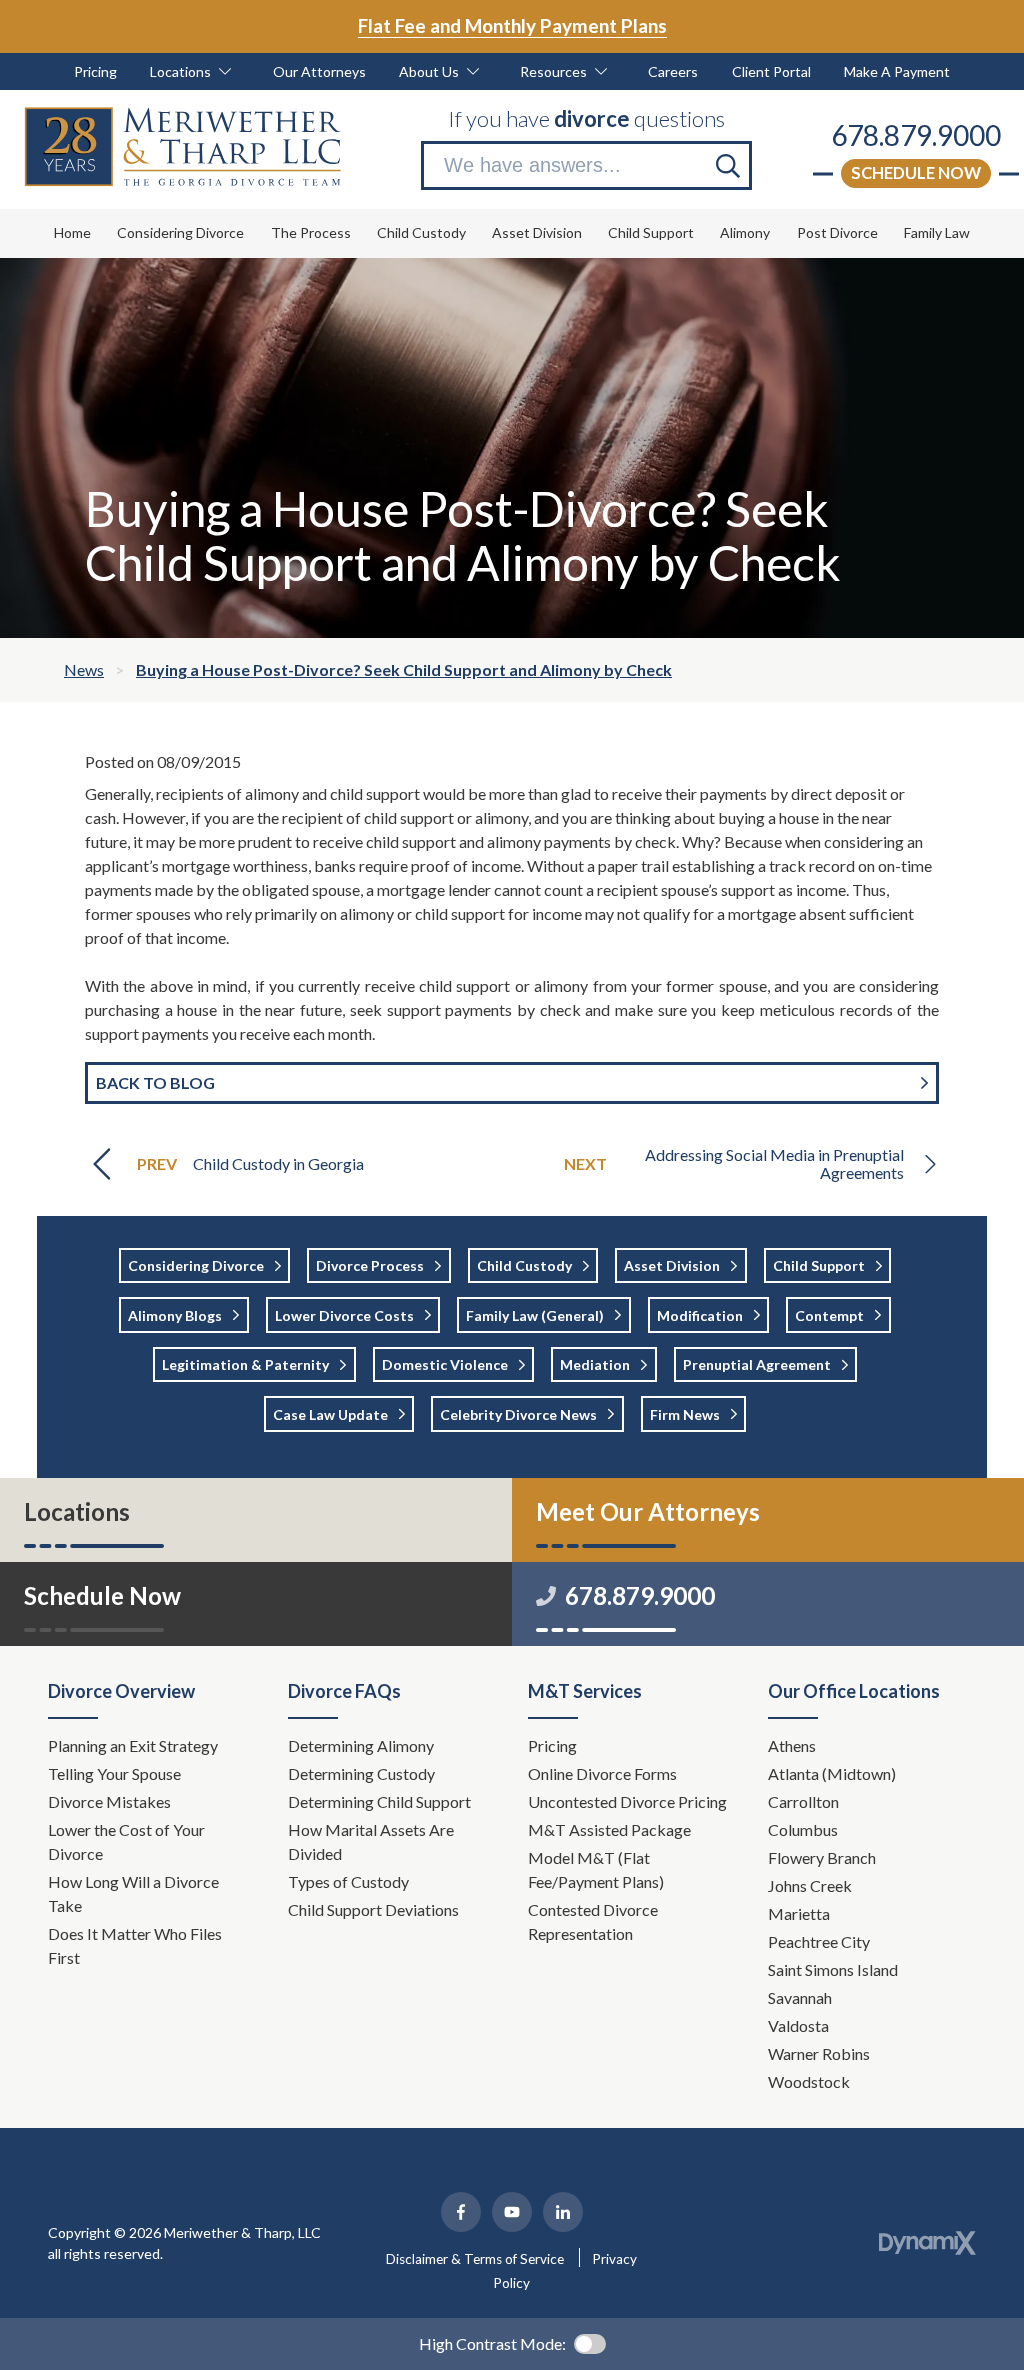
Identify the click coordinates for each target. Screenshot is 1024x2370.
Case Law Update (330, 1414)
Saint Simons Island (833, 1969)
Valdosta (798, 2025)
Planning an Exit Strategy (133, 1745)
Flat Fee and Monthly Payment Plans (512, 25)
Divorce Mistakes (111, 1801)
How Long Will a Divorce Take (133, 1893)
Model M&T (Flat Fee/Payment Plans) (596, 1869)
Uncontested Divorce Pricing (627, 1801)
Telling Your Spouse (114, 1773)
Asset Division (672, 1265)
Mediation (595, 1364)
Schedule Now (916, 172)
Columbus (803, 1829)
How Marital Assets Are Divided (371, 1841)
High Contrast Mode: (492, 2343)
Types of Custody (348, 1881)
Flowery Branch (822, 1857)
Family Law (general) (535, 1315)
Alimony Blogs (175, 1315)
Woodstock (809, 2081)
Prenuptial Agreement (757, 1364)
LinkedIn (563, 2212)
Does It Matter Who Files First (135, 1945)
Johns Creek (810, 1885)
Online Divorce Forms (602, 1773)
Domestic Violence (445, 1364)
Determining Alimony (362, 1745)
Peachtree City (819, 1941)
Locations (77, 1511)
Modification (700, 1315)
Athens (792, 1745)
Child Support (819, 1265)
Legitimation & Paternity (245, 1364)
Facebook (461, 2212)
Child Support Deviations (373, 1909)
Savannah (800, 1997)
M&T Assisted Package (609, 1829)
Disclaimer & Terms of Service (475, 2259)
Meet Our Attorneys (648, 1511)
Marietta (799, 1913)
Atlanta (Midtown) (832, 1773)
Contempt (829, 1315)
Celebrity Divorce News (518, 1414)
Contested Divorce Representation (593, 1921)
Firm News (685, 1414)
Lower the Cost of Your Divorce (126, 1841)
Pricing (552, 1745)
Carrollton (803, 1801)
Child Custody (524, 1265)
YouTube (512, 2212)
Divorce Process (370, 1265)
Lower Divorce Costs (344, 1315)
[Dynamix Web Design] (927, 2243)
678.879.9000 (916, 135)
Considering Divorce (196, 1265)
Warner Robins (819, 2053)
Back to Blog (155, 1082)
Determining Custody (363, 1773)
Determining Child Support (381, 1801)
